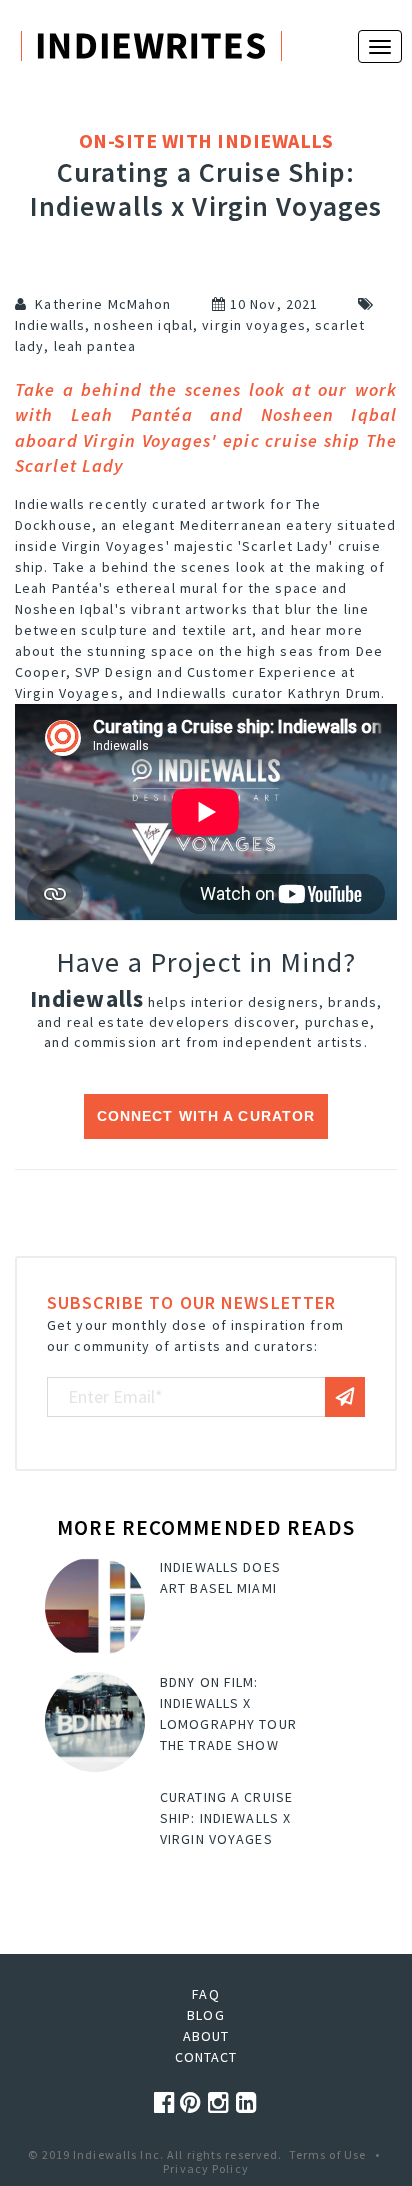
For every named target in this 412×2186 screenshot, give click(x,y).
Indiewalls (50, 325)
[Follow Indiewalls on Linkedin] (247, 2102)
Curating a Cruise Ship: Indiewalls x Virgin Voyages (226, 1818)
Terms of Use (327, 2154)
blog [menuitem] (205, 2015)
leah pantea (95, 346)
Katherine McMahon (103, 304)
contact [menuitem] (206, 2057)
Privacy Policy (206, 2168)
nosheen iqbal (143, 325)
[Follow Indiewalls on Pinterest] (194, 2102)
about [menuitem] (206, 2036)
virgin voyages (254, 325)
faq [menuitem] (205, 1994)
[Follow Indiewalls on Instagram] (222, 2102)
